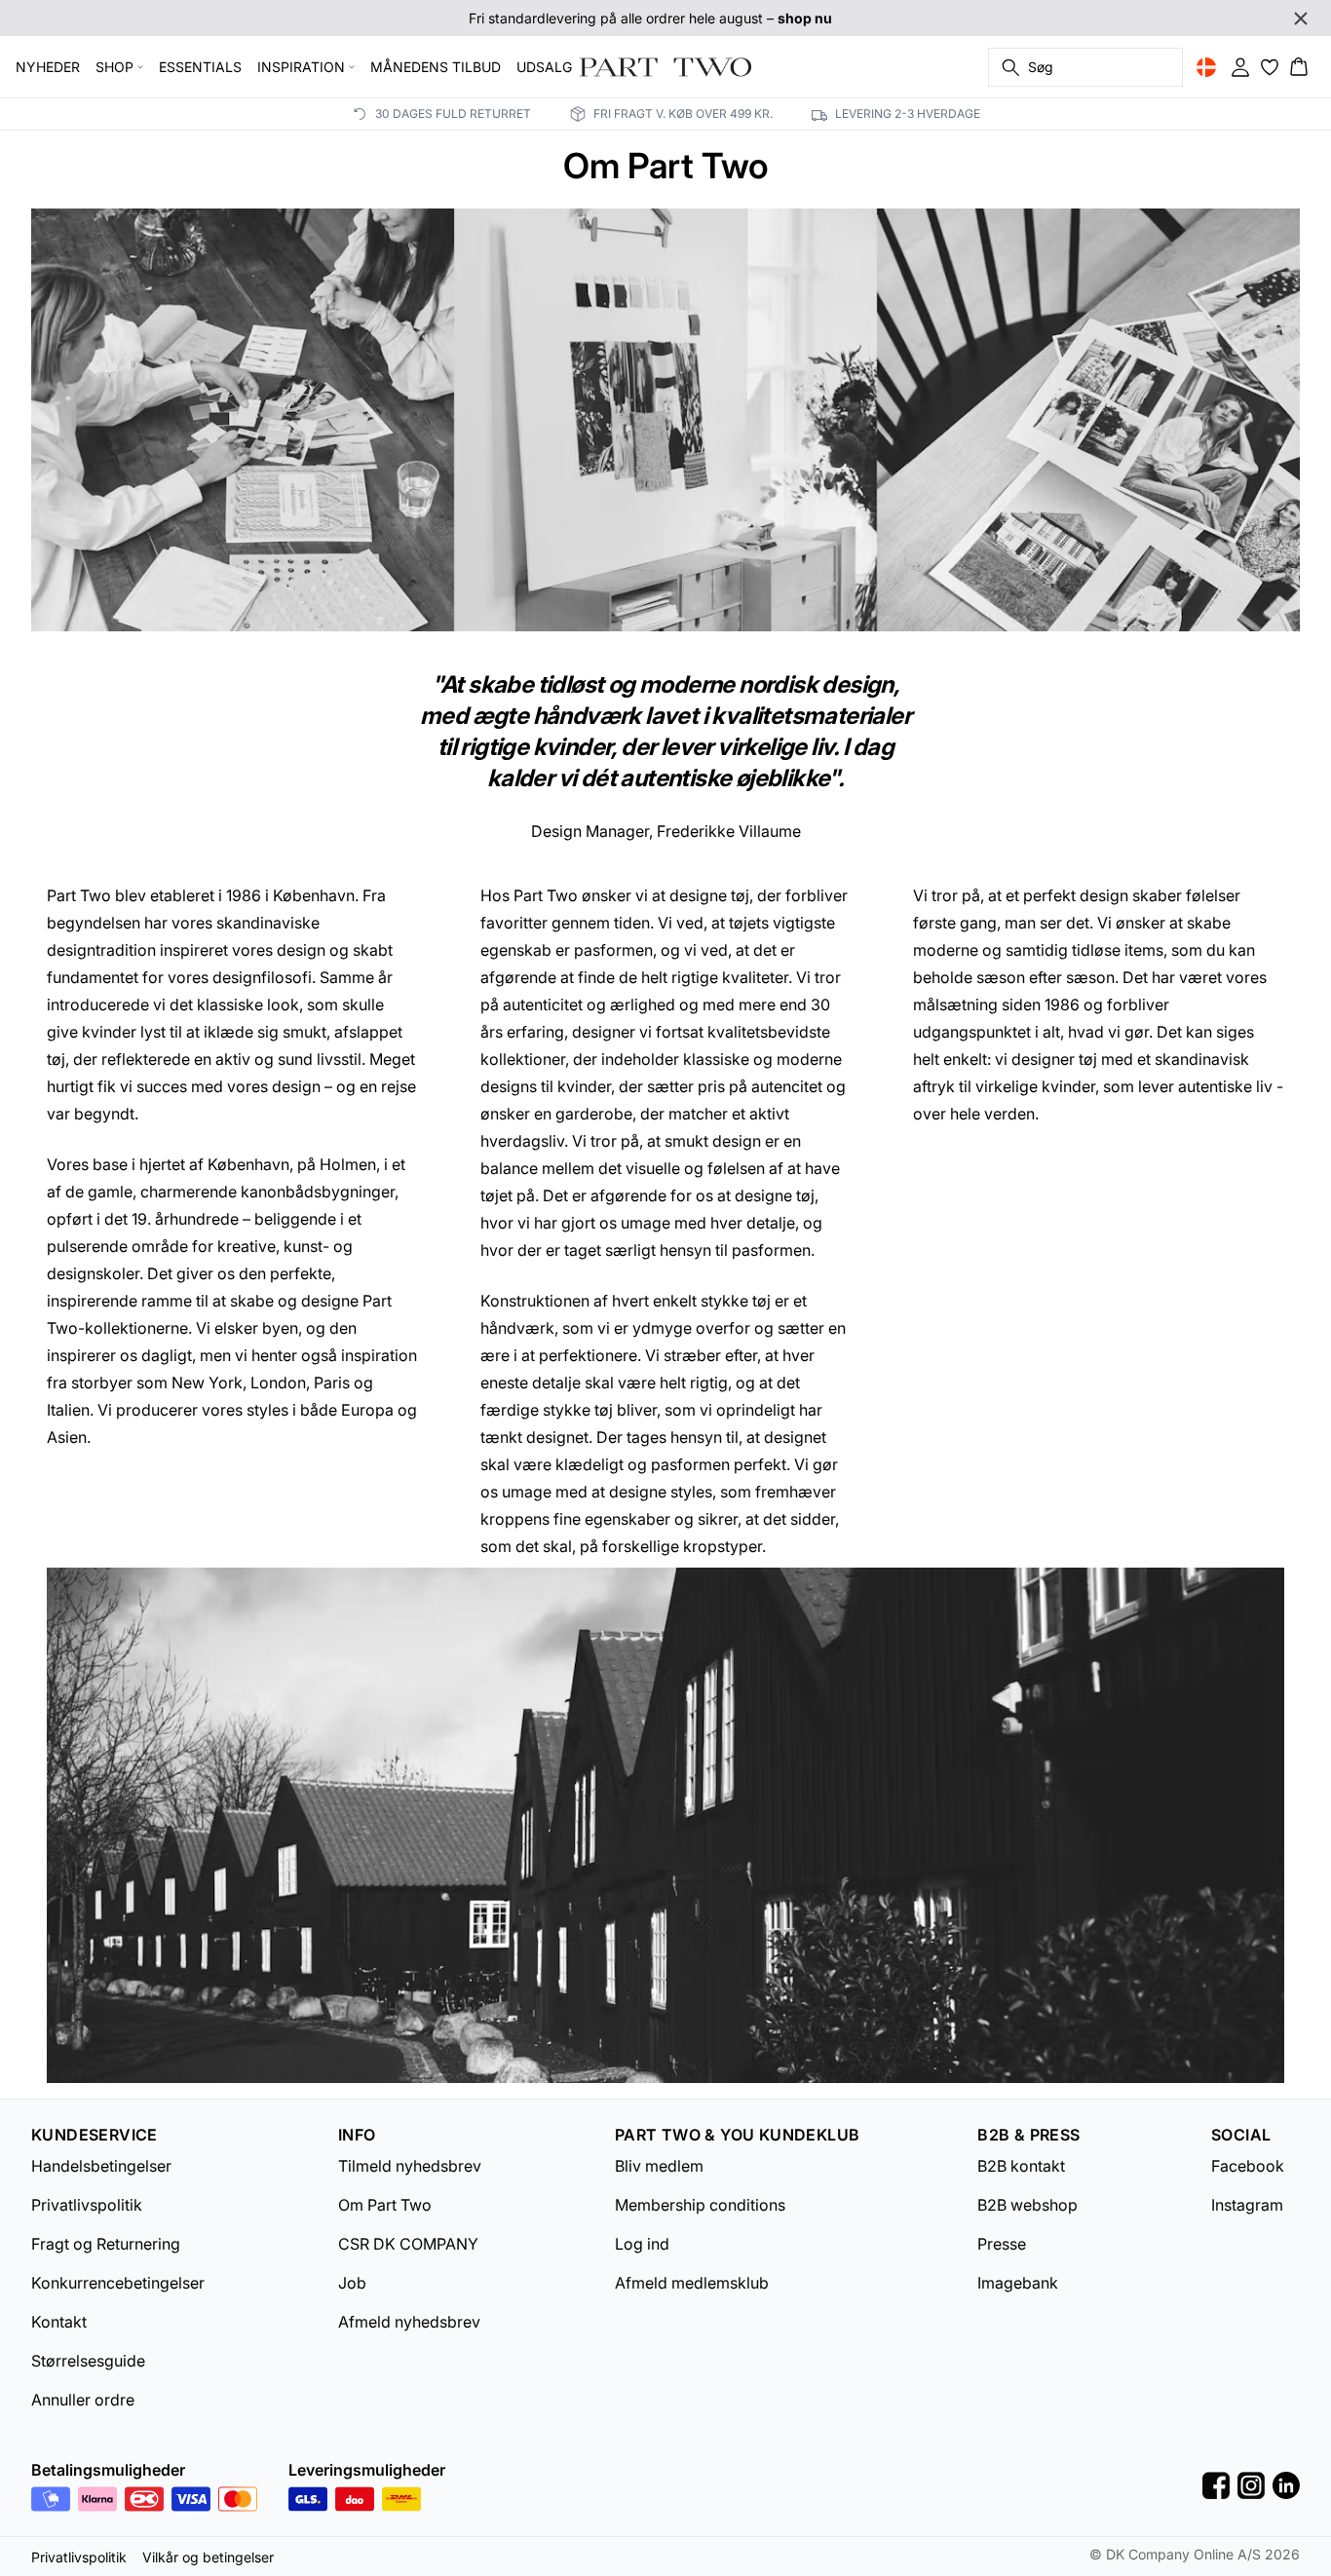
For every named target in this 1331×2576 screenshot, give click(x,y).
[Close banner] (1301, 19)
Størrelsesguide (88, 2361)
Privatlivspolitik (87, 2205)
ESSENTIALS (200, 67)
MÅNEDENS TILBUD (436, 67)
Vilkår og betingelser (208, 2557)
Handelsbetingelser (101, 2166)
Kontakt (59, 2322)
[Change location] (1206, 67)
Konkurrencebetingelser (118, 2283)
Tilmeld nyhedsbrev (410, 2166)
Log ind (642, 2244)
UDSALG (544, 67)
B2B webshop (1027, 2205)
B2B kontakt (1021, 2166)
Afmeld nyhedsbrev (409, 2322)
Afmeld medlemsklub (692, 2283)
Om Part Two (385, 2205)
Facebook (1248, 2166)
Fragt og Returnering (106, 2244)
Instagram (1247, 2205)
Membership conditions (700, 2205)
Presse (1002, 2244)
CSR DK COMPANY (408, 2244)
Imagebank (1018, 2283)
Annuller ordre (83, 2400)
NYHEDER (48, 67)
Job (352, 2283)
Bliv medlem (659, 2166)
